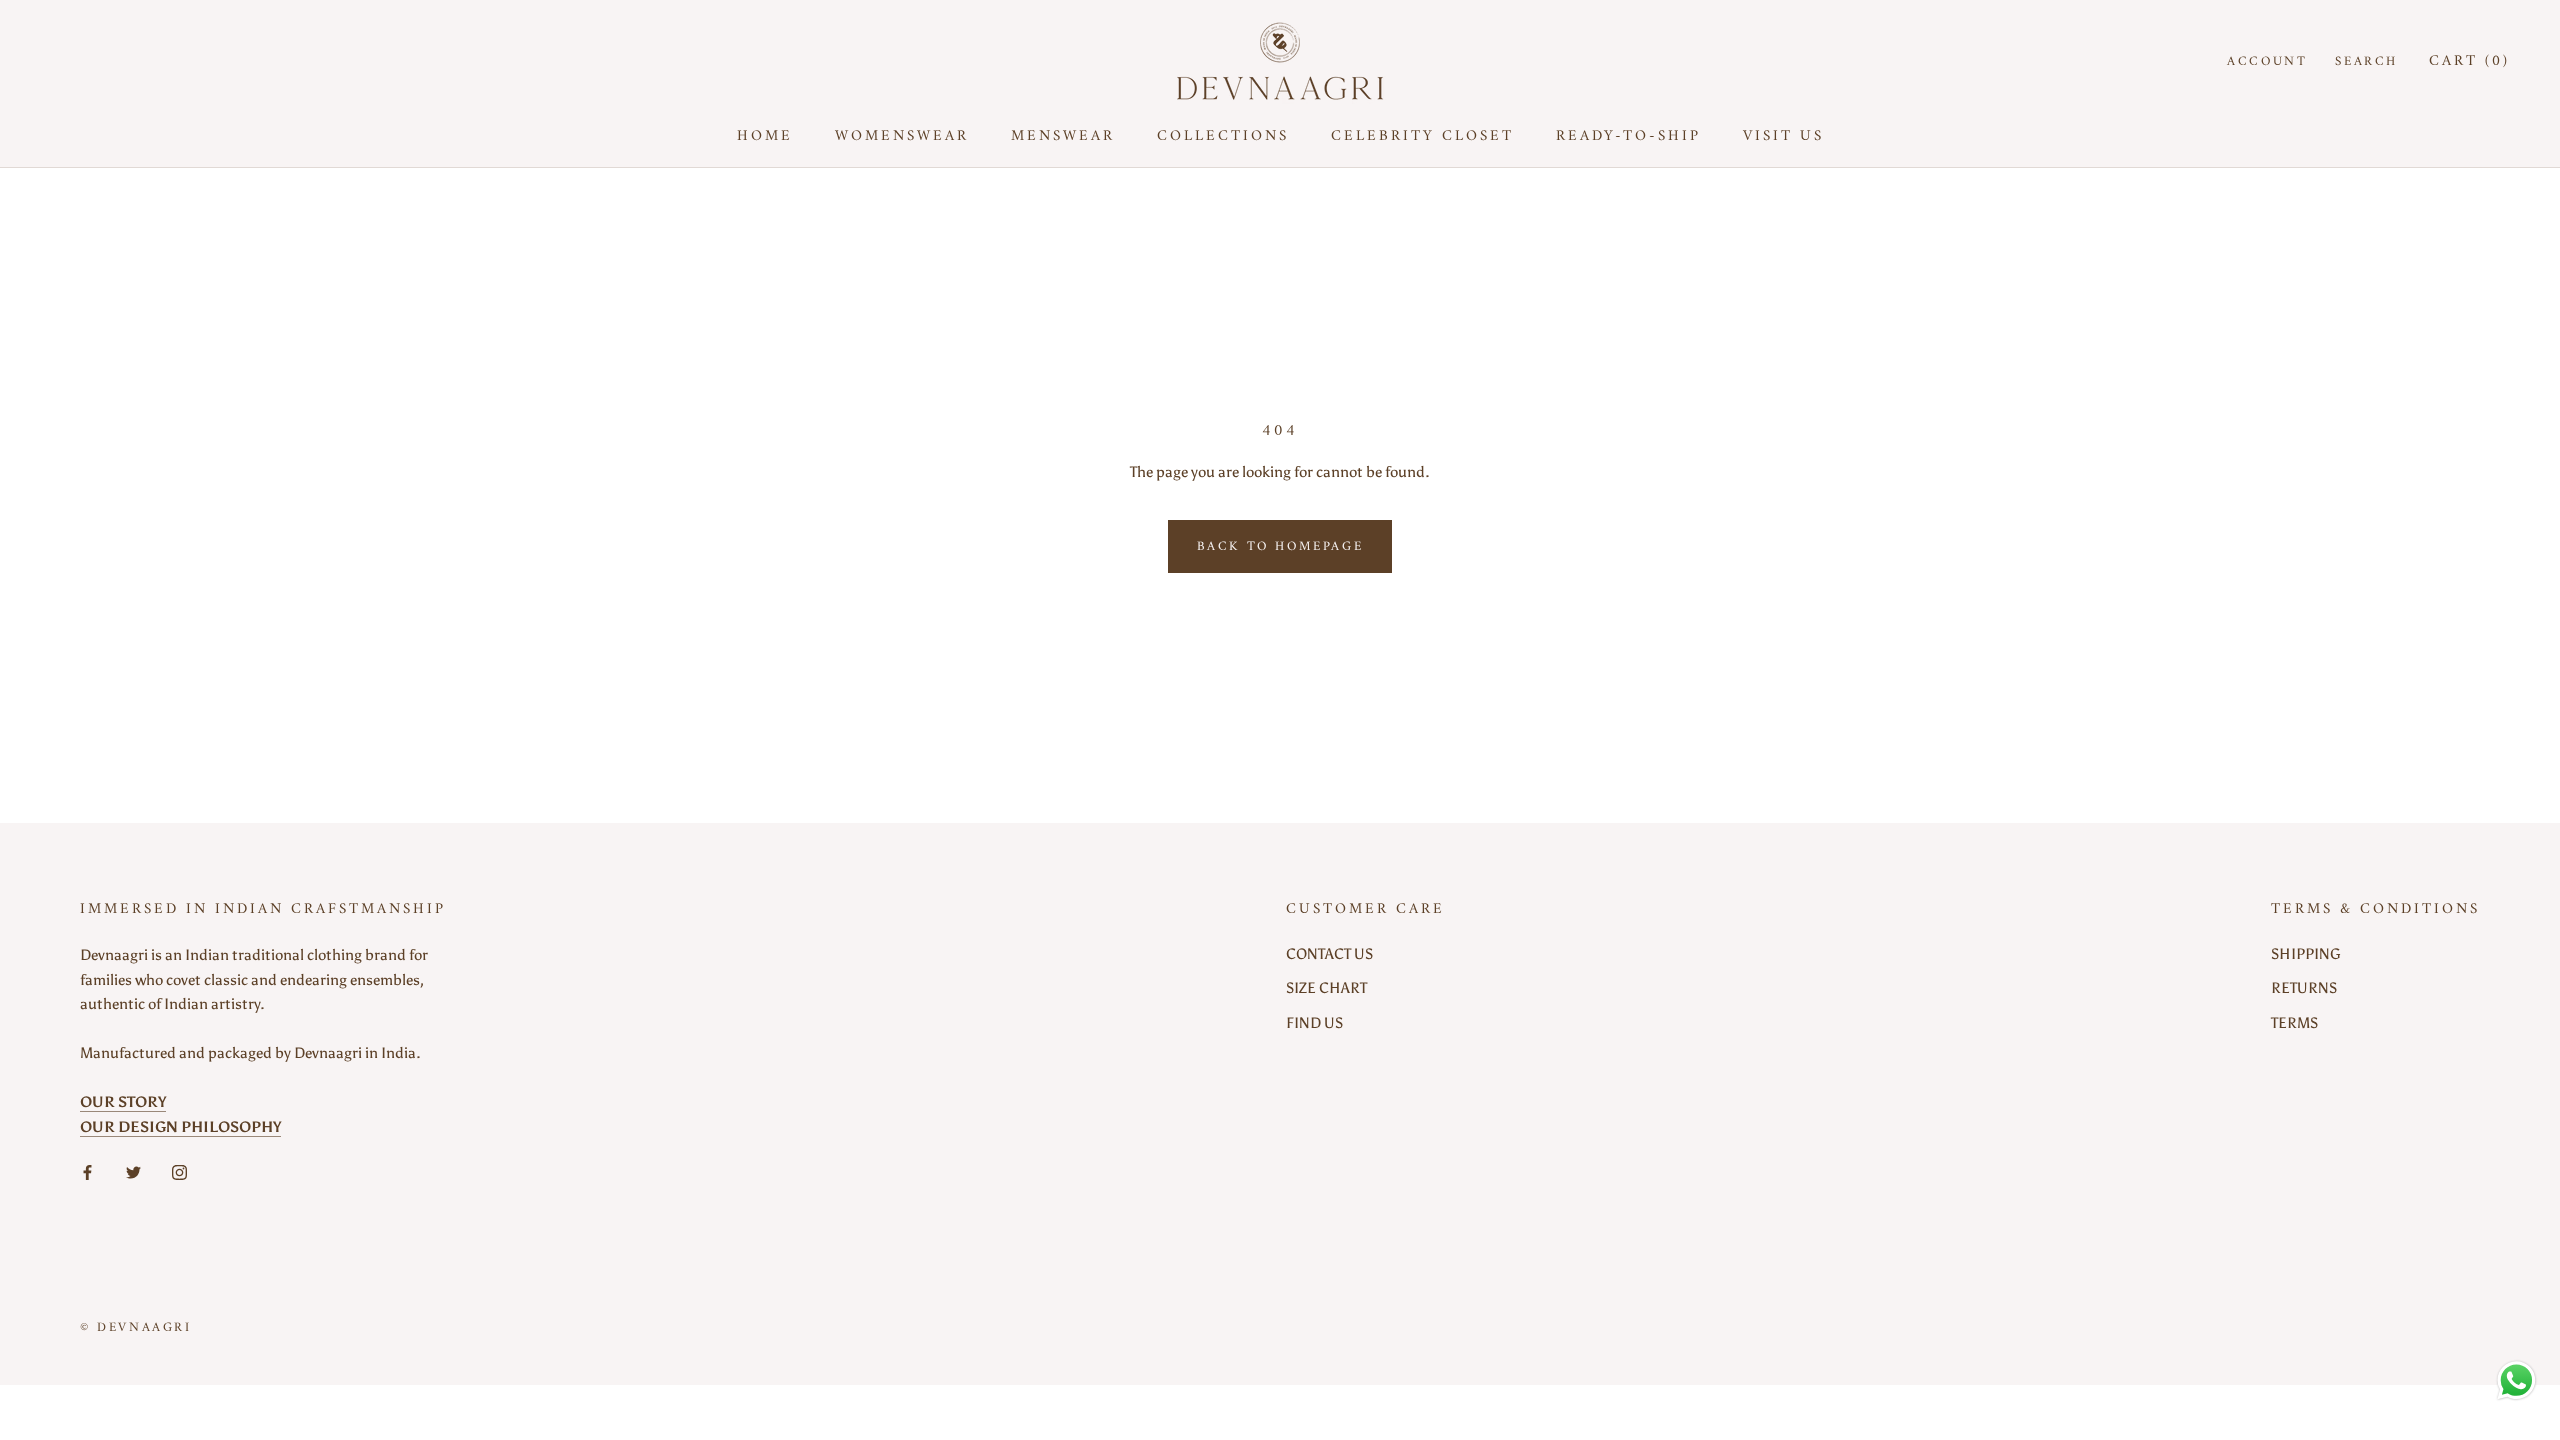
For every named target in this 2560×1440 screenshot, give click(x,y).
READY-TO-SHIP (1628, 136)
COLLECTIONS (1223, 136)
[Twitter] (133, 1171)
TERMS (2294, 1023)
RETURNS (2304, 988)
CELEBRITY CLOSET (1422, 136)
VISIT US (1783, 136)
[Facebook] (87, 1171)
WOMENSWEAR (902, 136)
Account (2267, 61)
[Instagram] (179, 1171)
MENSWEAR (1063, 136)
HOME (765, 136)
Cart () (2469, 61)
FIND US (1314, 1023)
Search (2366, 61)
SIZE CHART (1326, 988)
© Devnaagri (136, 1327)
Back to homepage (1280, 546)
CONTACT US (1329, 954)
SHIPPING (2306, 954)
